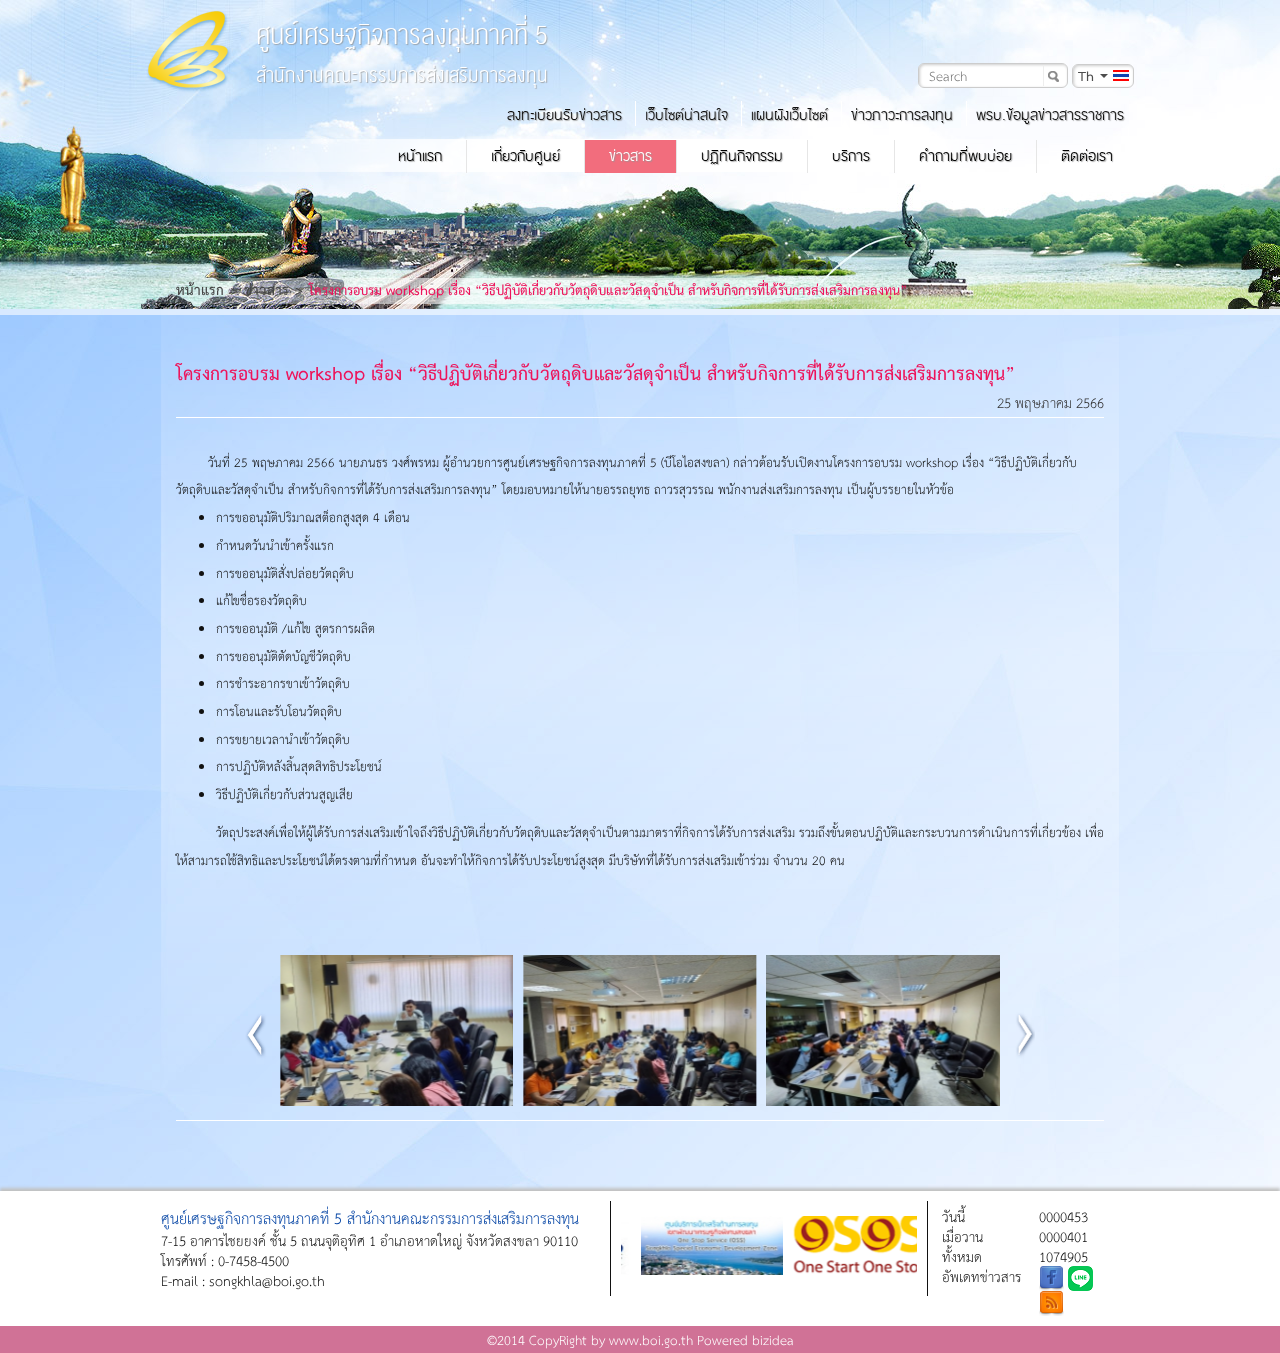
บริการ (851, 156)
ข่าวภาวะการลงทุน (902, 115)
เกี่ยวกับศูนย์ (525, 156)
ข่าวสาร (630, 156)
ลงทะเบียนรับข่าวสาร (564, 115)
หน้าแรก (420, 156)
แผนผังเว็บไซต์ (789, 115)
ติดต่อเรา (1087, 156)
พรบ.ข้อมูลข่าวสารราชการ (1050, 115)
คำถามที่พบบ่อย (965, 156)
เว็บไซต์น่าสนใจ (686, 115)
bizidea (773, 1339)
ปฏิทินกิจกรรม (742, 156)
